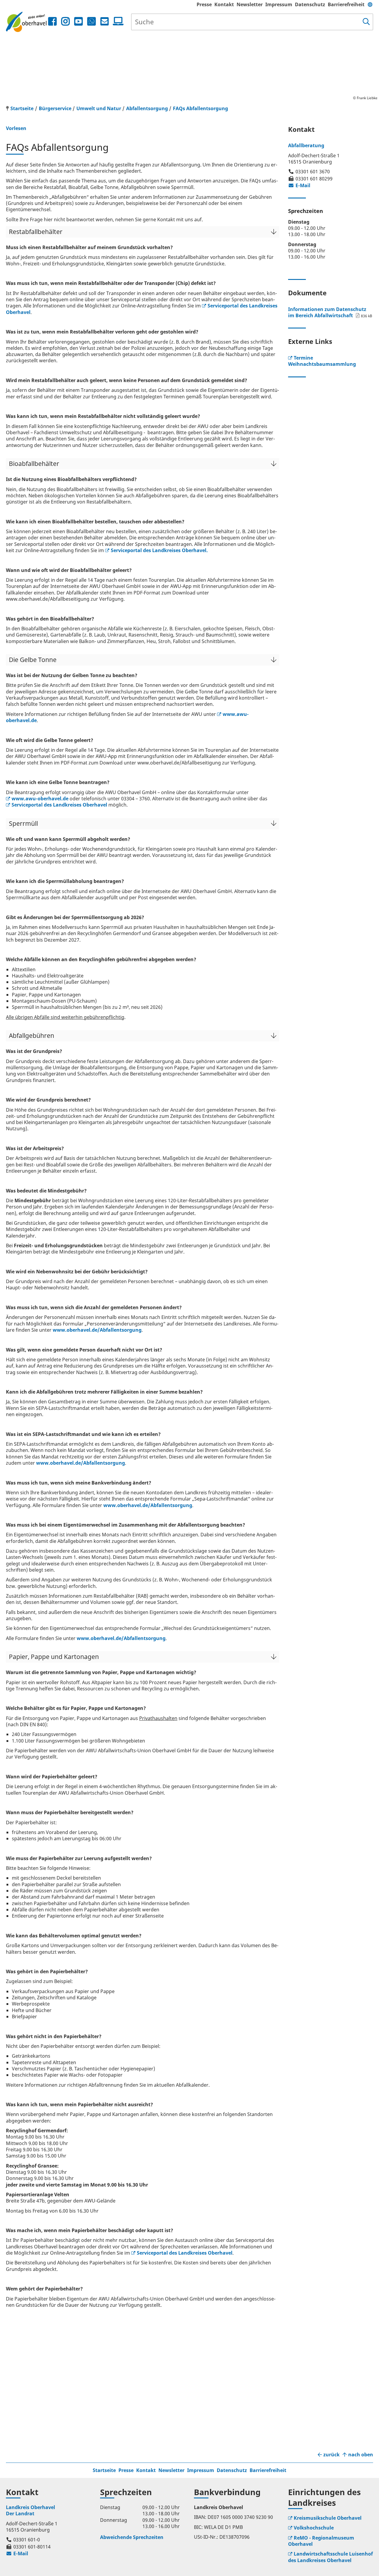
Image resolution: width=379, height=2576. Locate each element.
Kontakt (224, 4)
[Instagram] (65, 21)
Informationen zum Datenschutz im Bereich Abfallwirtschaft (327, 312)
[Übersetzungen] (370, 4)
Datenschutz (310, 4)
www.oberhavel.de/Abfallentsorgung (97, 1330)
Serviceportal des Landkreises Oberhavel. (159, 550)
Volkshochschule (314, 2528)
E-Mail (299, 185)
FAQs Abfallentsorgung (200, 108)
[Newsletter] (105, 21)
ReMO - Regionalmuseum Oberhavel (321, 2541)
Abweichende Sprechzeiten (132, 2537)
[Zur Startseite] (26, 22)
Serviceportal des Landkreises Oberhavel (59, 805)
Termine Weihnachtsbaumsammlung (322, 361)
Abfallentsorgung (147, 108)
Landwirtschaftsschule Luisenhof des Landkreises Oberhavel (330, 2557)
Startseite (104, 2470)
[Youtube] (78, 21)
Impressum (279, 4)
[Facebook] (52, 21)
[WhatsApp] (91, 21)
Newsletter (250, 4)
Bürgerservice (55, 108)
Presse (204, 4)
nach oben (361, 2455)
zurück (331, 2455)
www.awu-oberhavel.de (40, 799)
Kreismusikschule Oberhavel (328, 2518)
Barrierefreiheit (346, 4)
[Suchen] (366, 22)
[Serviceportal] (117, 21)
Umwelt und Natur (99, 108)
